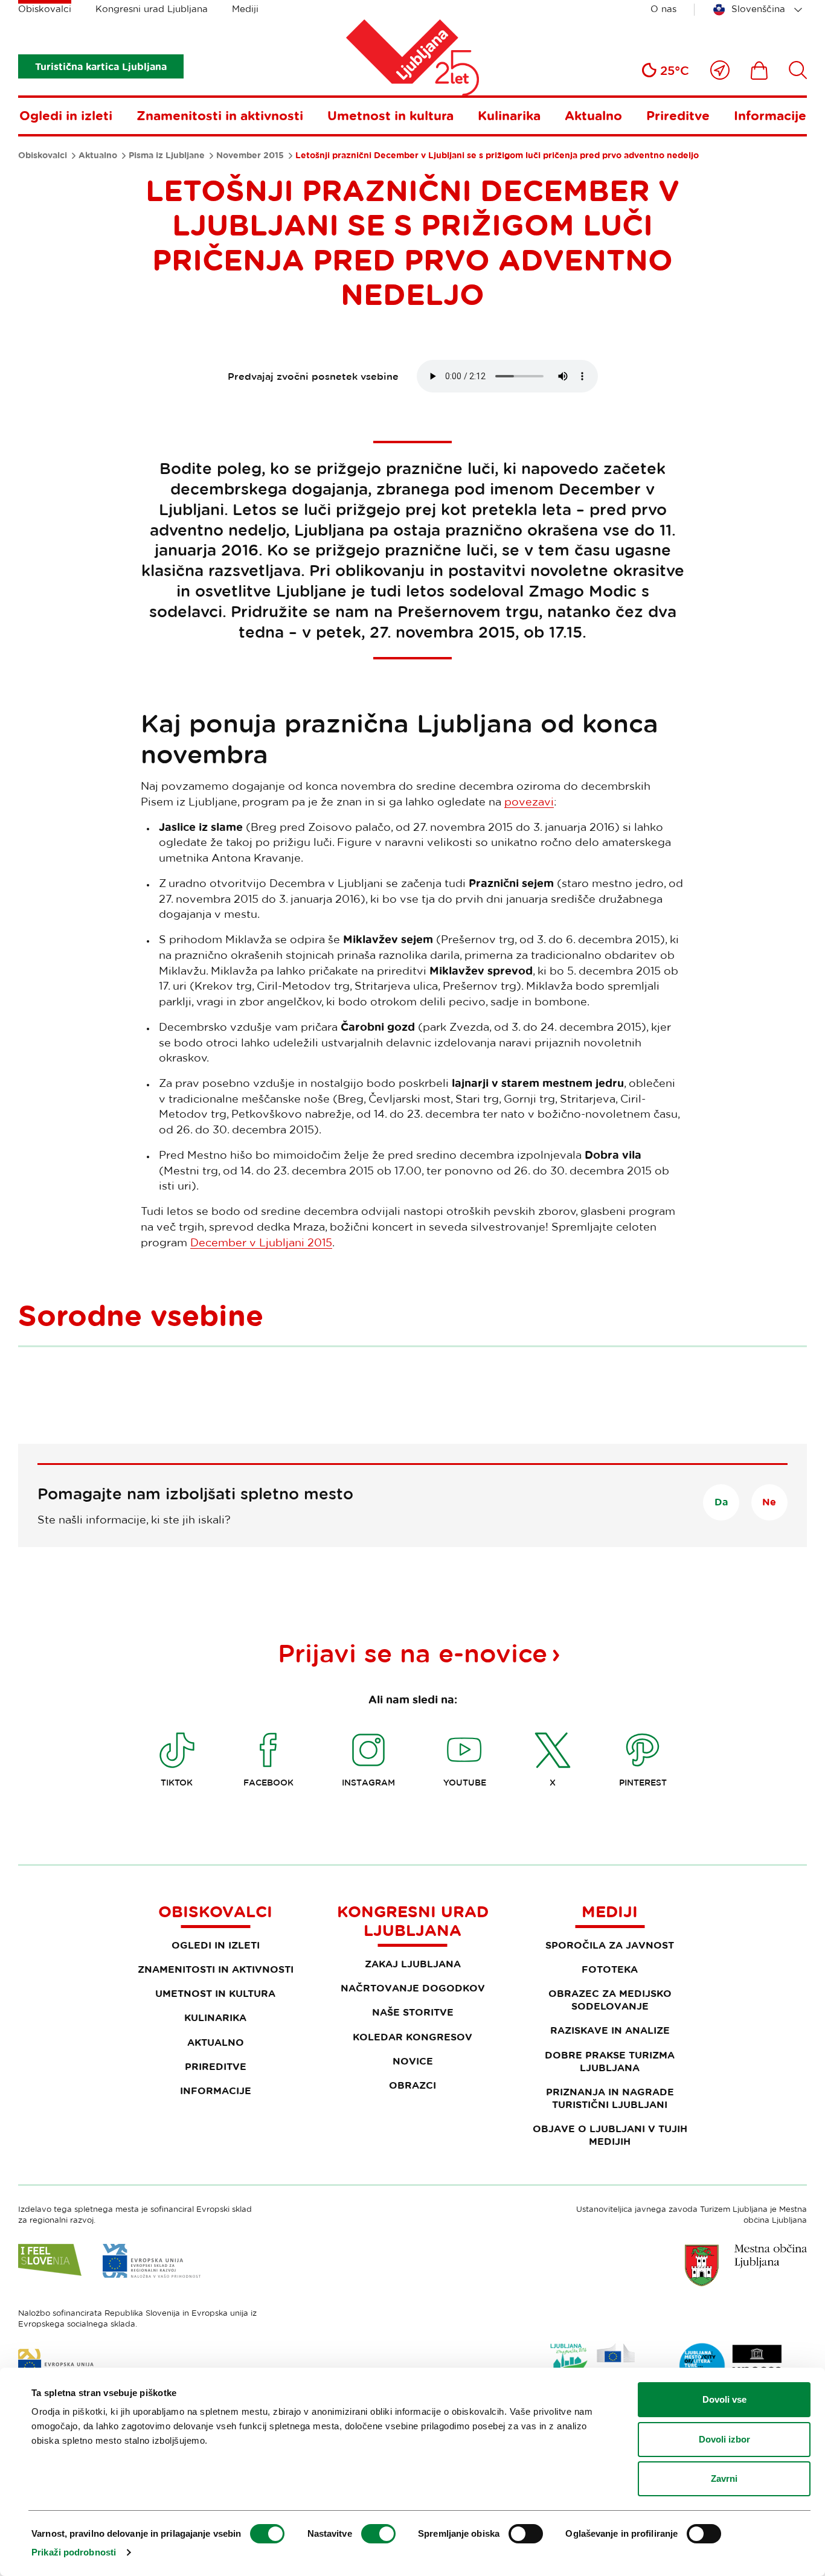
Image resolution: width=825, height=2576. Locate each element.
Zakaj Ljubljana (413, 1964)
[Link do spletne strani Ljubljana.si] (746, 2265)
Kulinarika (509, 115)
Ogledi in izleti (66, 115)
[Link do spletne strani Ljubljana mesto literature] (731, 2366)
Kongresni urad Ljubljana (152, 9)
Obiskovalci (45, 9)
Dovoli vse (724, 2399)
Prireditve (678, 115)
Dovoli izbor (724, 2439)
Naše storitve (413, 2012)
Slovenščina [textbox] (758, 9)
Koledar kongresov (412, 2037)
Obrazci (412, 2085)
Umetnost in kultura (390, 115)
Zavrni (724, 2478)
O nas (663, 9)
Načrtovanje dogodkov (413, 1988)
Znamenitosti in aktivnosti (220, 115)
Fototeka (610, 1969)
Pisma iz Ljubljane (167, 155)
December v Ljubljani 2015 (261, 1242)
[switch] (378, 2534)
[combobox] (760, 10)
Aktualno (593, 115)
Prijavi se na (412, 1653)
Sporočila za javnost (610, 1945)
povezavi (529, 801)
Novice (413, 2061)
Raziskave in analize (610, 2030)
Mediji (245, 9)
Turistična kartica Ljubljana (101, 66)
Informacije (770, 115)
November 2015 (250, 155)
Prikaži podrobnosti (74, 2552)
